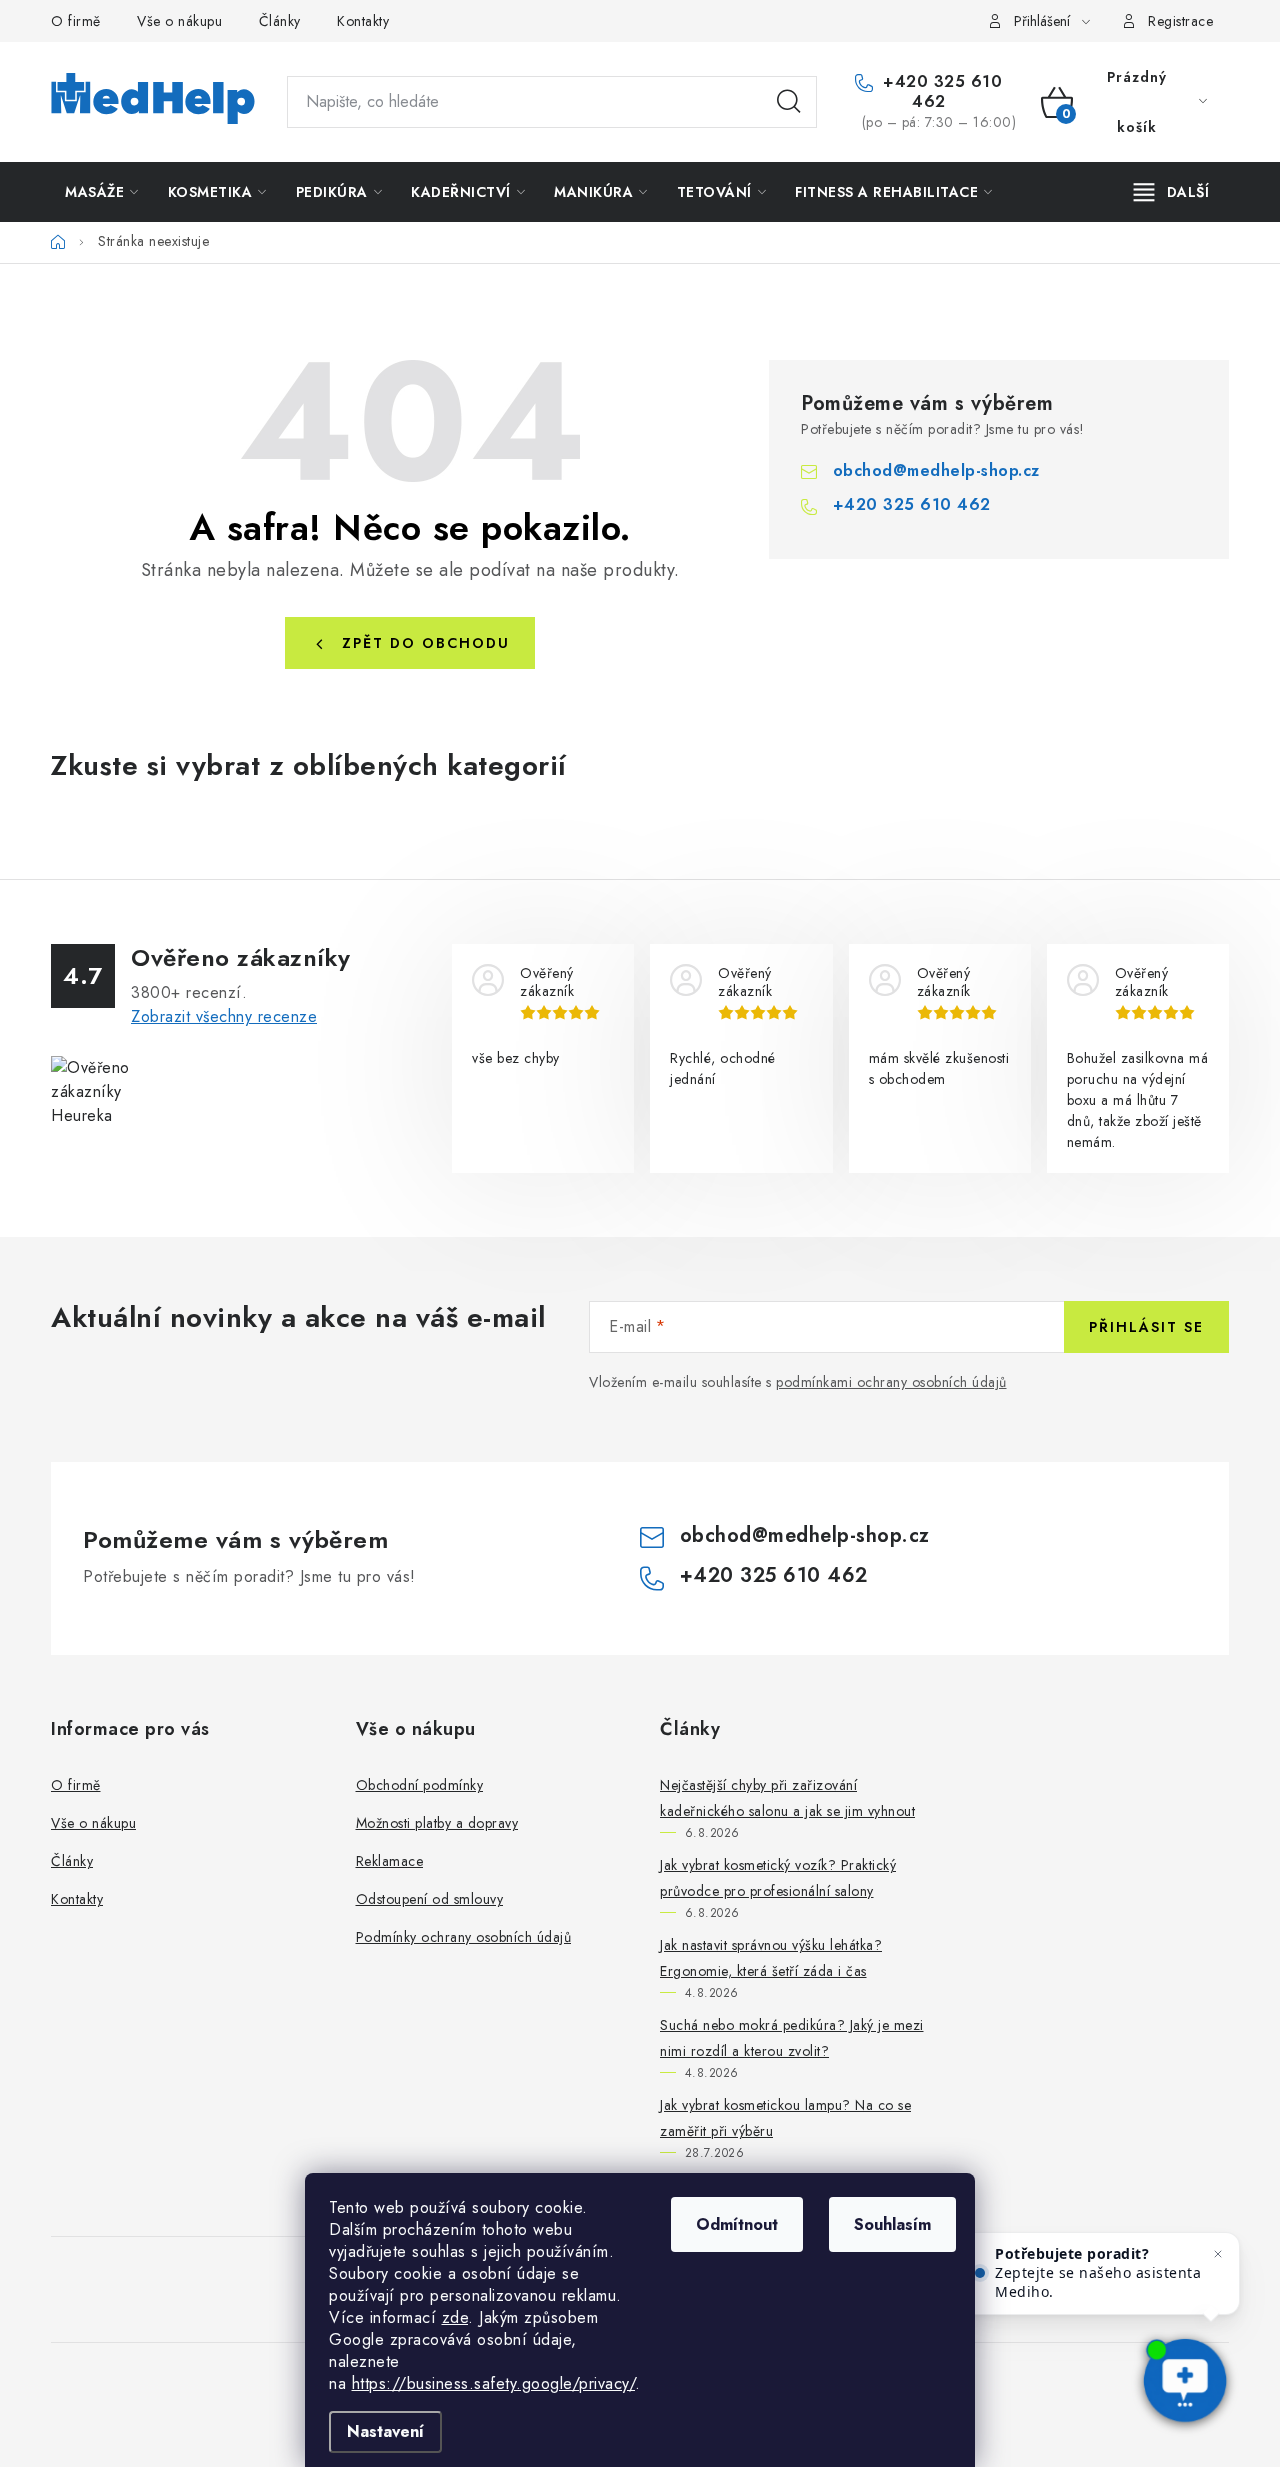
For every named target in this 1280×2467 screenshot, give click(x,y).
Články (280, 21)
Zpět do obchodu (426, 643)
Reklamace (390, 1861)
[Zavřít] (1218, 2254)
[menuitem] (102, 192)
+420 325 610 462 (940, 92)
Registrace (1180, 21)
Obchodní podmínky (420, 1785)
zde (455, 2317)
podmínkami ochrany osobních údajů (891, 1382)
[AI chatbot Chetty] (1184, 2381)
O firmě (76, 21)
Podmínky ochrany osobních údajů (464, 1937)
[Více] (1171, 192)
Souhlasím (892, 2224)
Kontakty (363, 21)
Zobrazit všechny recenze (224, 1016)
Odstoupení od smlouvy (430, 1899)
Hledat (789, 102)
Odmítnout (737, 2224)
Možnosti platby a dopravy (437, 1823)
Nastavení (385, 2431)
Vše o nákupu (179, 21)
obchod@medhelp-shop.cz (936, 470)
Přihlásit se (1146, 1327)
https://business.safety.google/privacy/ (494, 2383)
